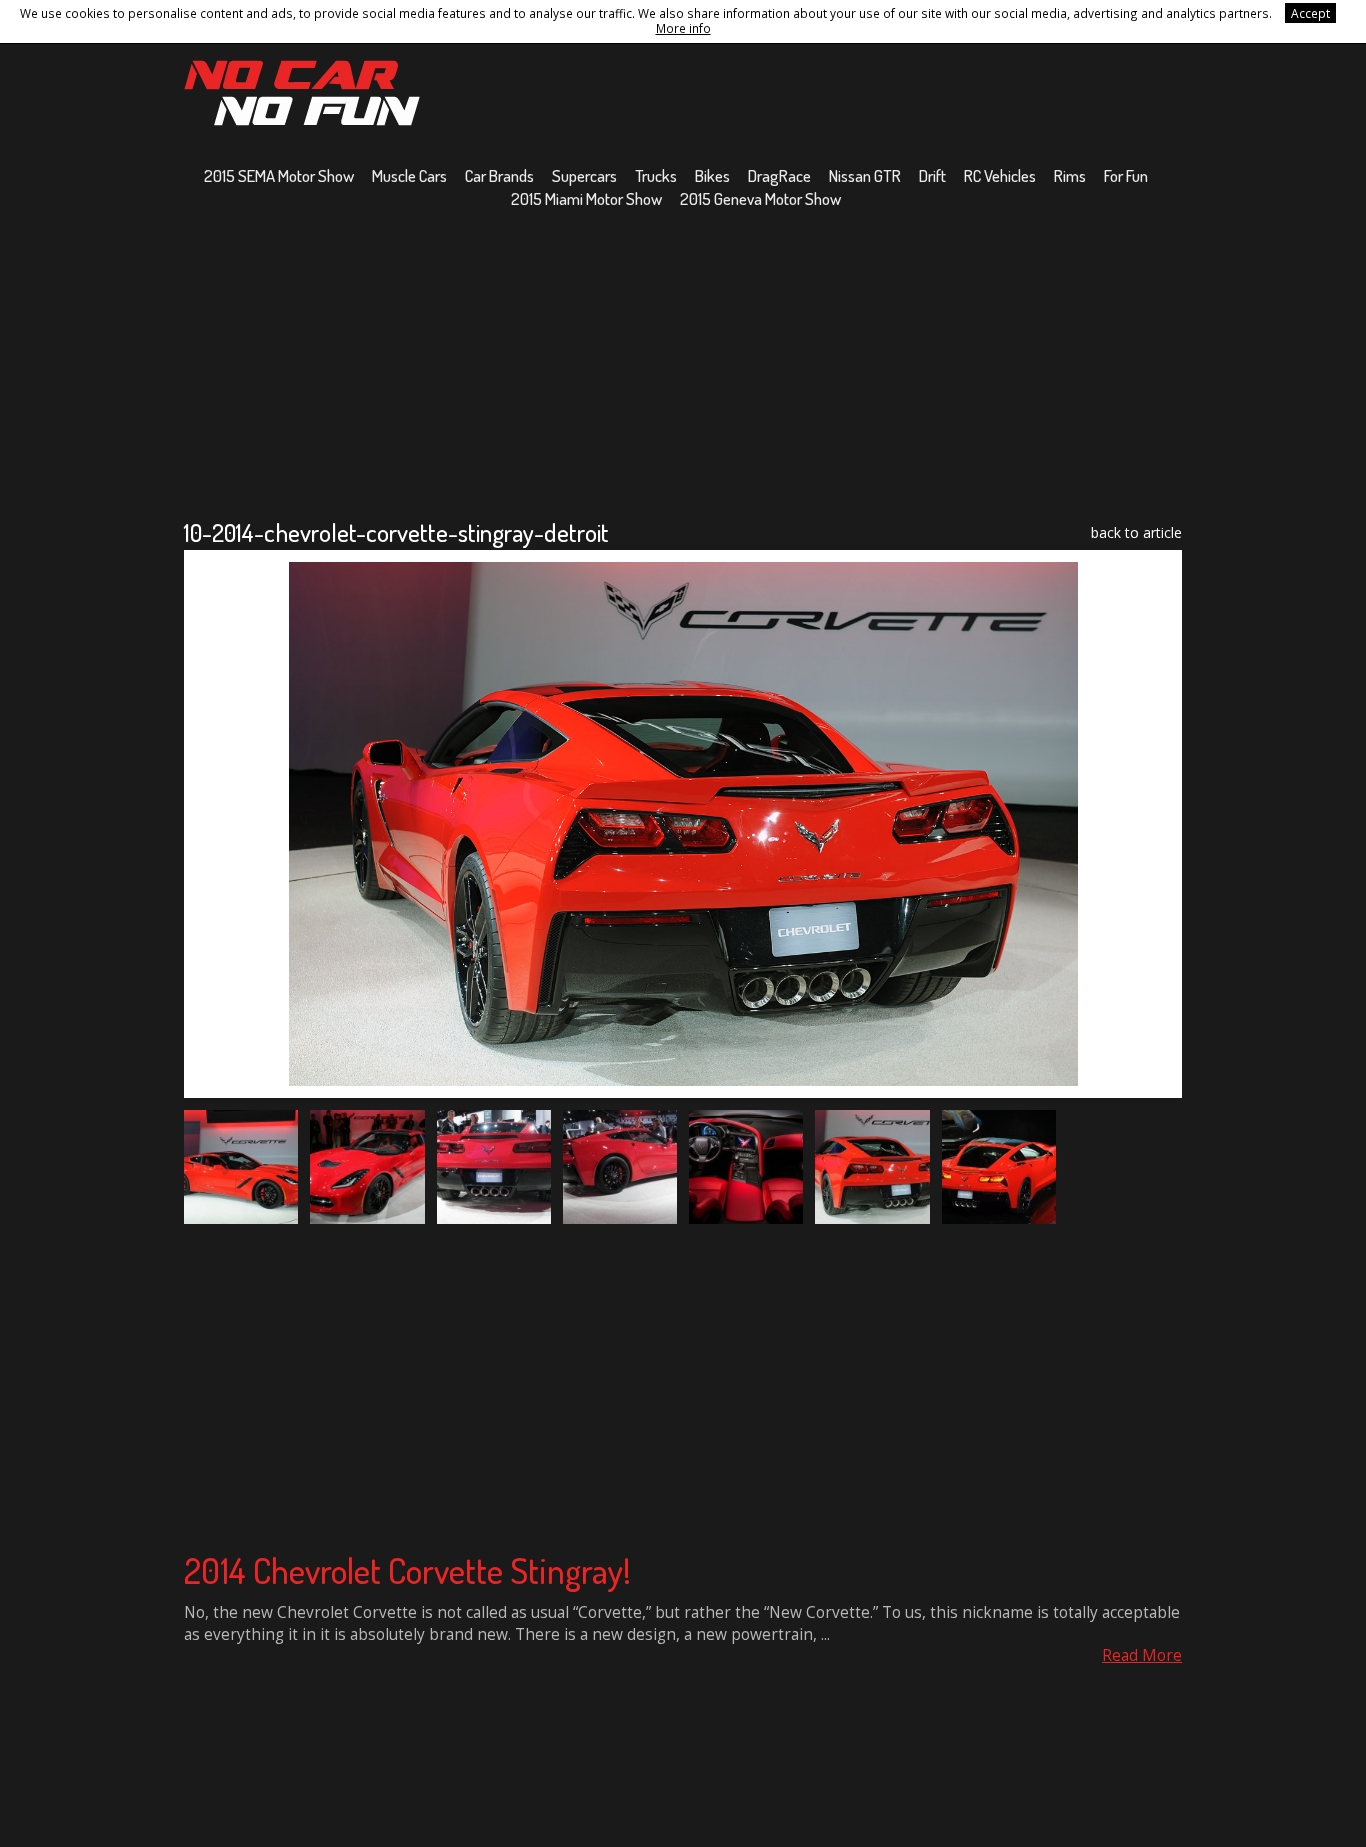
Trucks (656, 175)
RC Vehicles (1000, 175)
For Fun (1126, 175)
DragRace (779, 175)
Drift (932, 175)
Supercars (584, 175)
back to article (1136, 532)
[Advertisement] (683, 363)
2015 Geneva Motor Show (760, 198)
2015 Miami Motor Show (586, 198)
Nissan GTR (865, 175)
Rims (1070, 175)
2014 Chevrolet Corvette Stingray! (407, 1570)
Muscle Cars (409, 175)
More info (683, 28)
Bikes (712, 175)
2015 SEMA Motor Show (279, 175)
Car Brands (499, 175)
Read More (1142, 1655)
